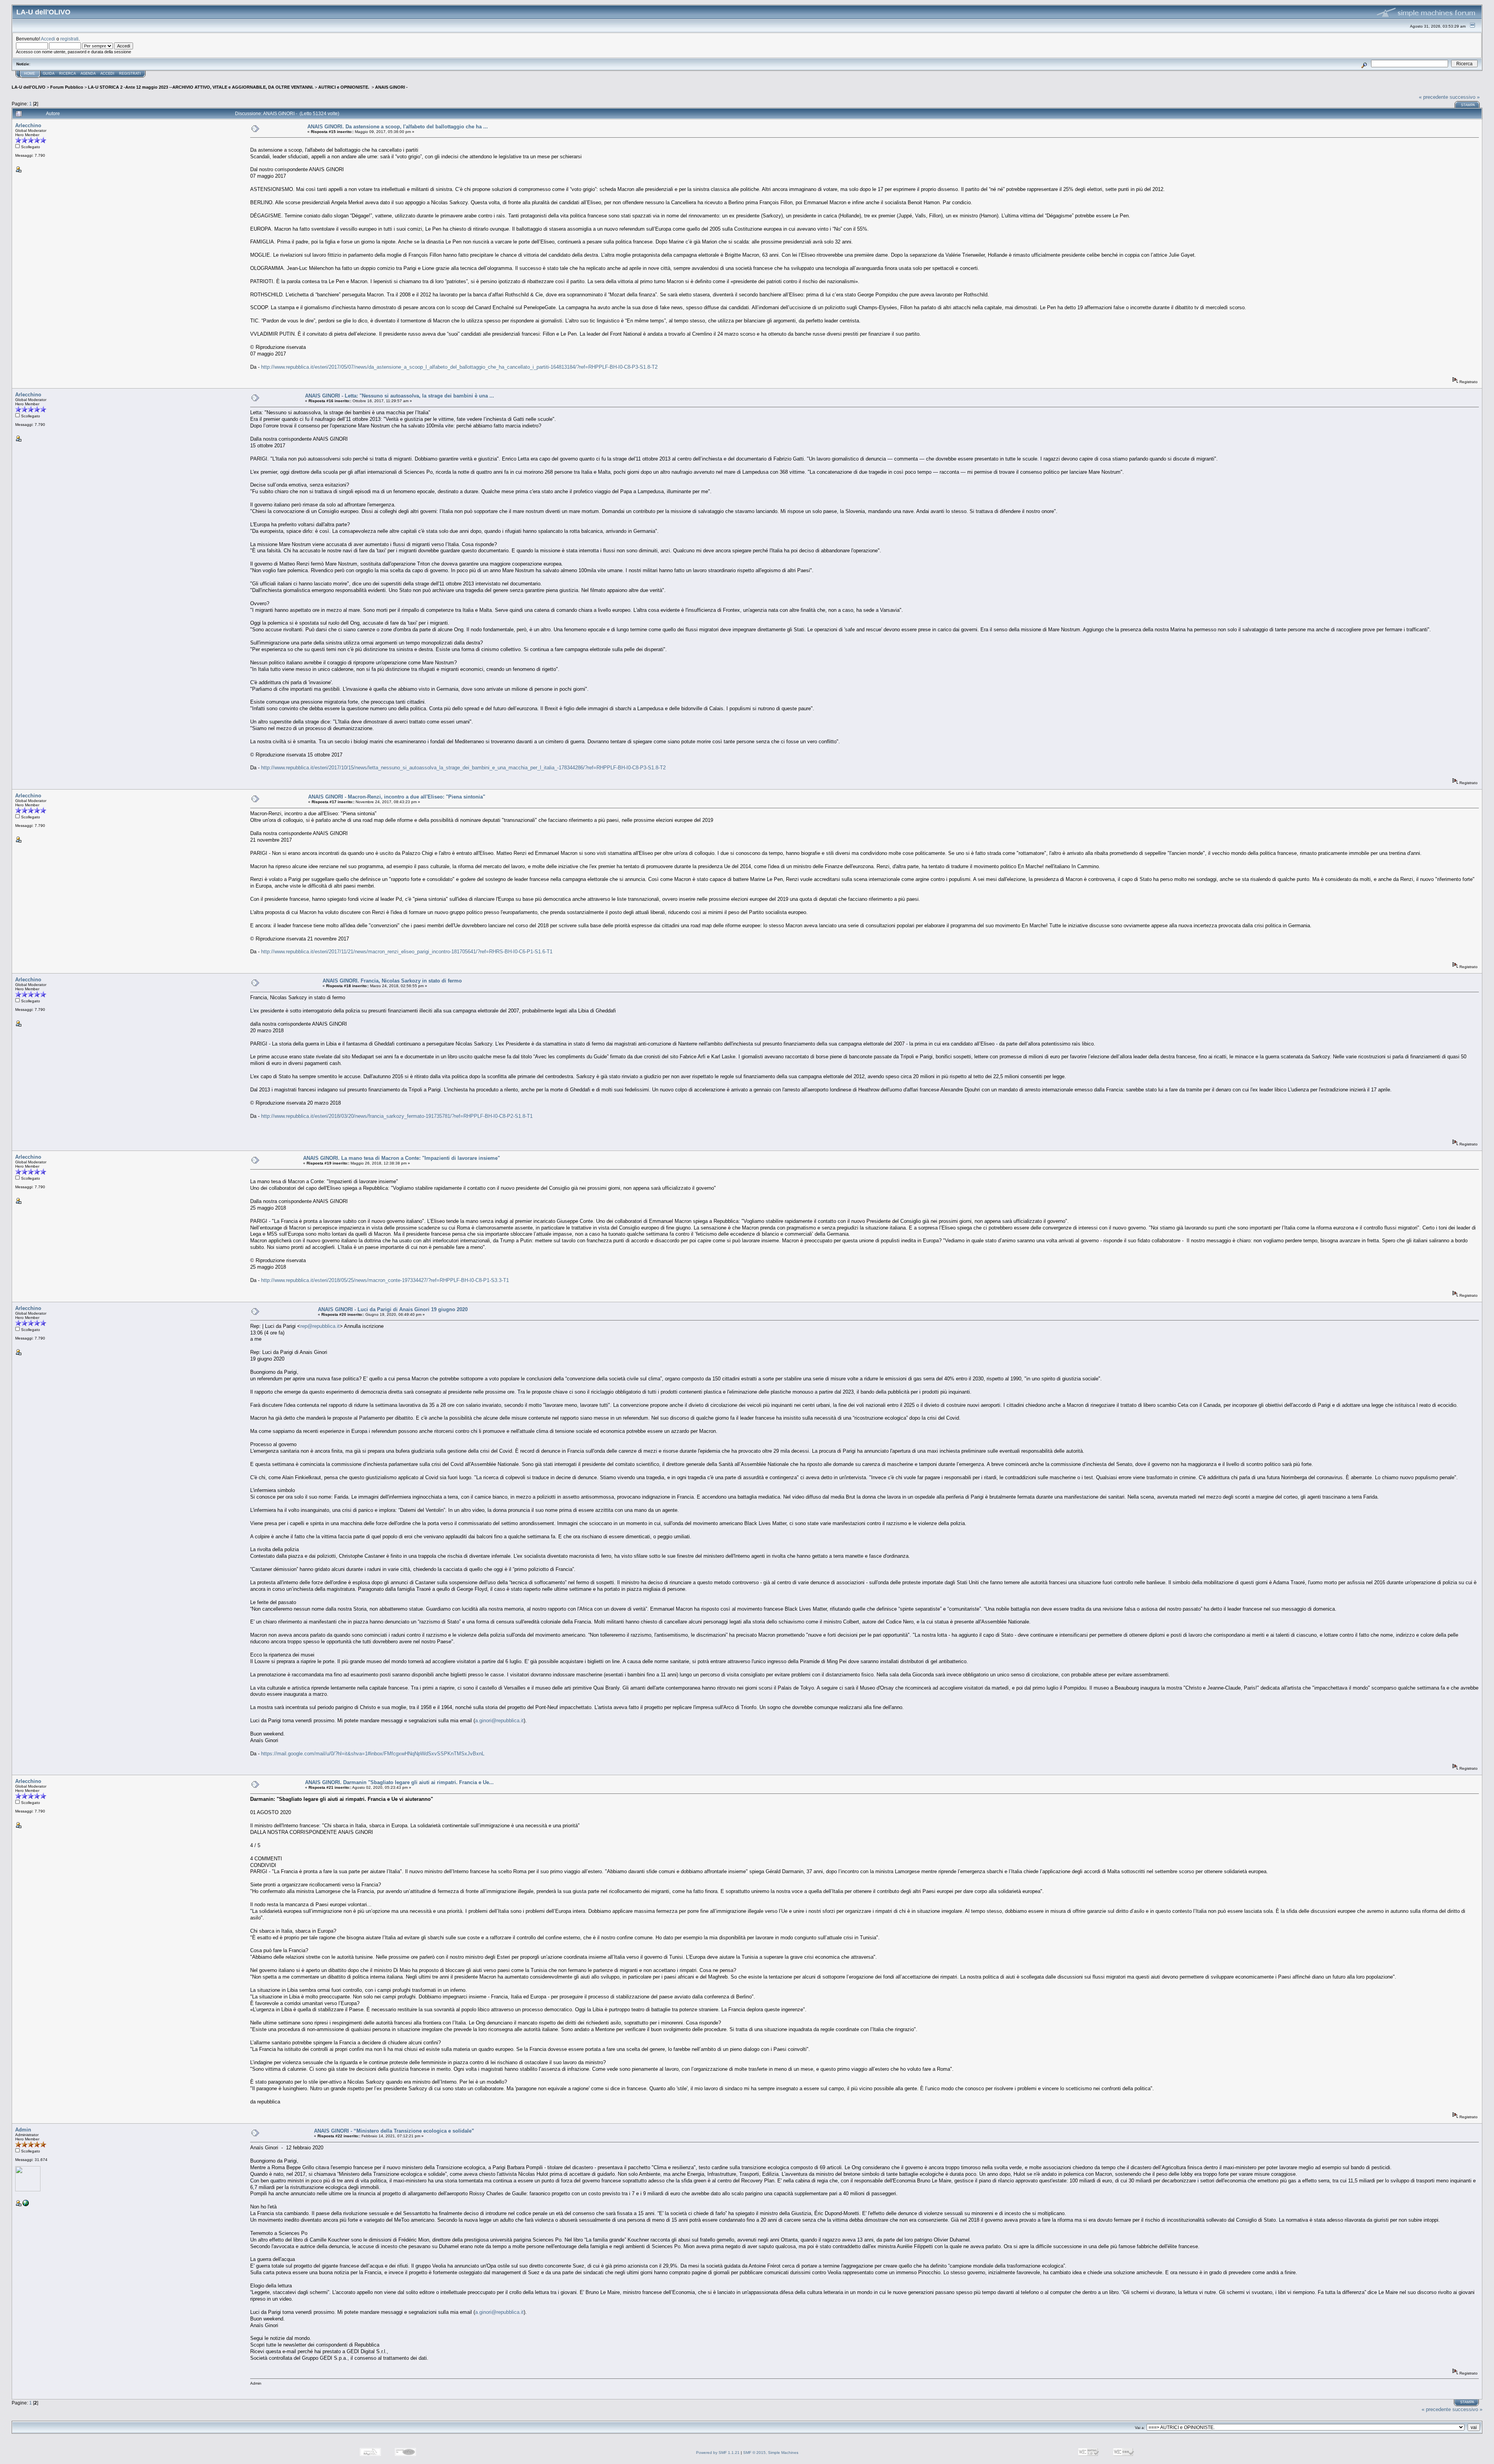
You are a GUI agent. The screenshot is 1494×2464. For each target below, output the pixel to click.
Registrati (130, 74)
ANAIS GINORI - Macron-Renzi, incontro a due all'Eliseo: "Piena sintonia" (397, 797)
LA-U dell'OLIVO (29, 87)
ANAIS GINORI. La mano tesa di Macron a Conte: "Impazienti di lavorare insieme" (402, 1158)
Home (30, 74)
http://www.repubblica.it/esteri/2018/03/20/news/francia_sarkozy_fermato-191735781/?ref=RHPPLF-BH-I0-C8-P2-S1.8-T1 (397, 1116)
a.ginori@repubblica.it (499, 1721)
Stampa (1468, 105)
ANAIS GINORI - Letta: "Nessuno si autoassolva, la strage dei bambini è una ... (400, 396)
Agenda (88, 74)
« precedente (1434, 97)
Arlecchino (28, 125)
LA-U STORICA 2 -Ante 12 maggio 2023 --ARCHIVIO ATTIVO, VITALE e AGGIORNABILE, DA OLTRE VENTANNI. (201, 87)
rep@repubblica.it (320, 1326)
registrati (69, 39)
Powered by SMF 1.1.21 (718, 2453)
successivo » (1465, 97)
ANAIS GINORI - (391, 87)
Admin (23, 2130)
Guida (49, 74)
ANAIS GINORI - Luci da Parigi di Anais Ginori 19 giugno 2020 (393, 1309)
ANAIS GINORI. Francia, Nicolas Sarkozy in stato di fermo (392, 981)
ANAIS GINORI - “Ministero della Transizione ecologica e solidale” (394, 2131)
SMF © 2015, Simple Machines (771, 2453)
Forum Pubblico (67, 87)
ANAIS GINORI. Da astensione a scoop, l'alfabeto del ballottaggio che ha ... (398, 127)
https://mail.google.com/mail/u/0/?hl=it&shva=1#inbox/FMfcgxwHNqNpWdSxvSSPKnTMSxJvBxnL (373, 1754)
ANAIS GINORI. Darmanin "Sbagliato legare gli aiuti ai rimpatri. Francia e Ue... (399, 1782)
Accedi (48, 39)
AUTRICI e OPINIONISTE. (344, 87)
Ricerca (68, 74)
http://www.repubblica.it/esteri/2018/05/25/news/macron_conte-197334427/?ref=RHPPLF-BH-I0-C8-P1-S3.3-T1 (385, 1280)
